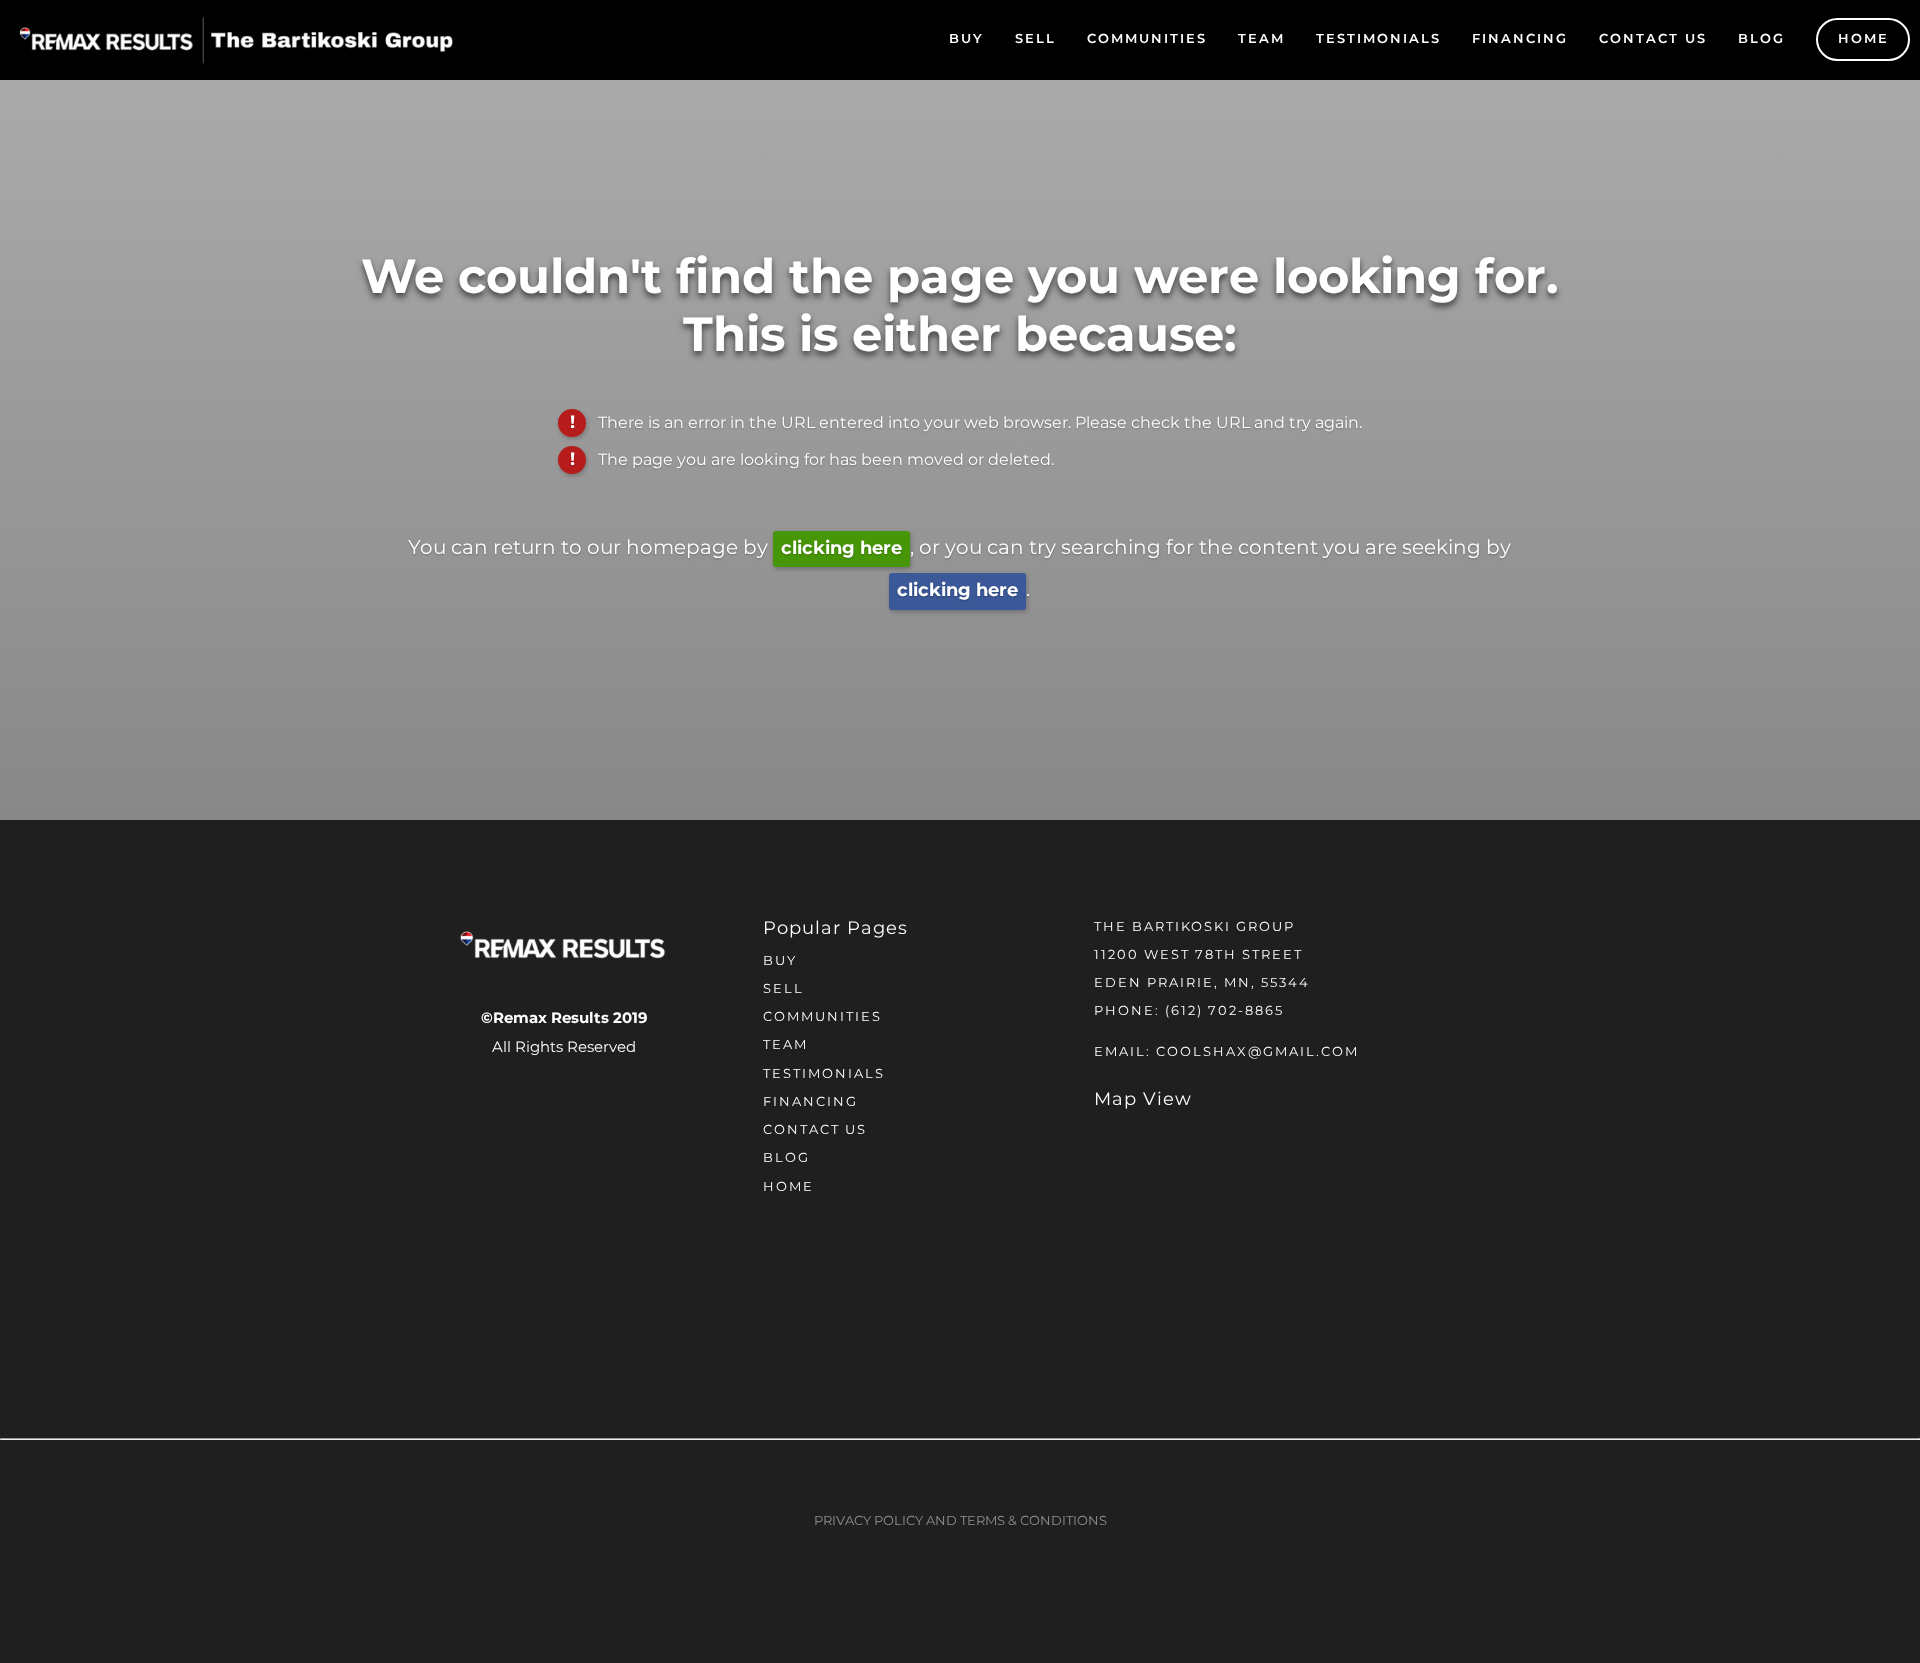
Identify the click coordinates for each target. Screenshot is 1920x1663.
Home (1863, 39)
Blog (1761, 39)
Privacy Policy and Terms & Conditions (960, 1521)
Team (1261, 39)
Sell (1035, 39)
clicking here (841, 548)
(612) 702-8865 (1224, 1011)
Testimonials (1378, 39)
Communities (1147, 39)
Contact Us (1653, 39)
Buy (966, 39)
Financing (1520, 39)
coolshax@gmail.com (1257, 1052)
